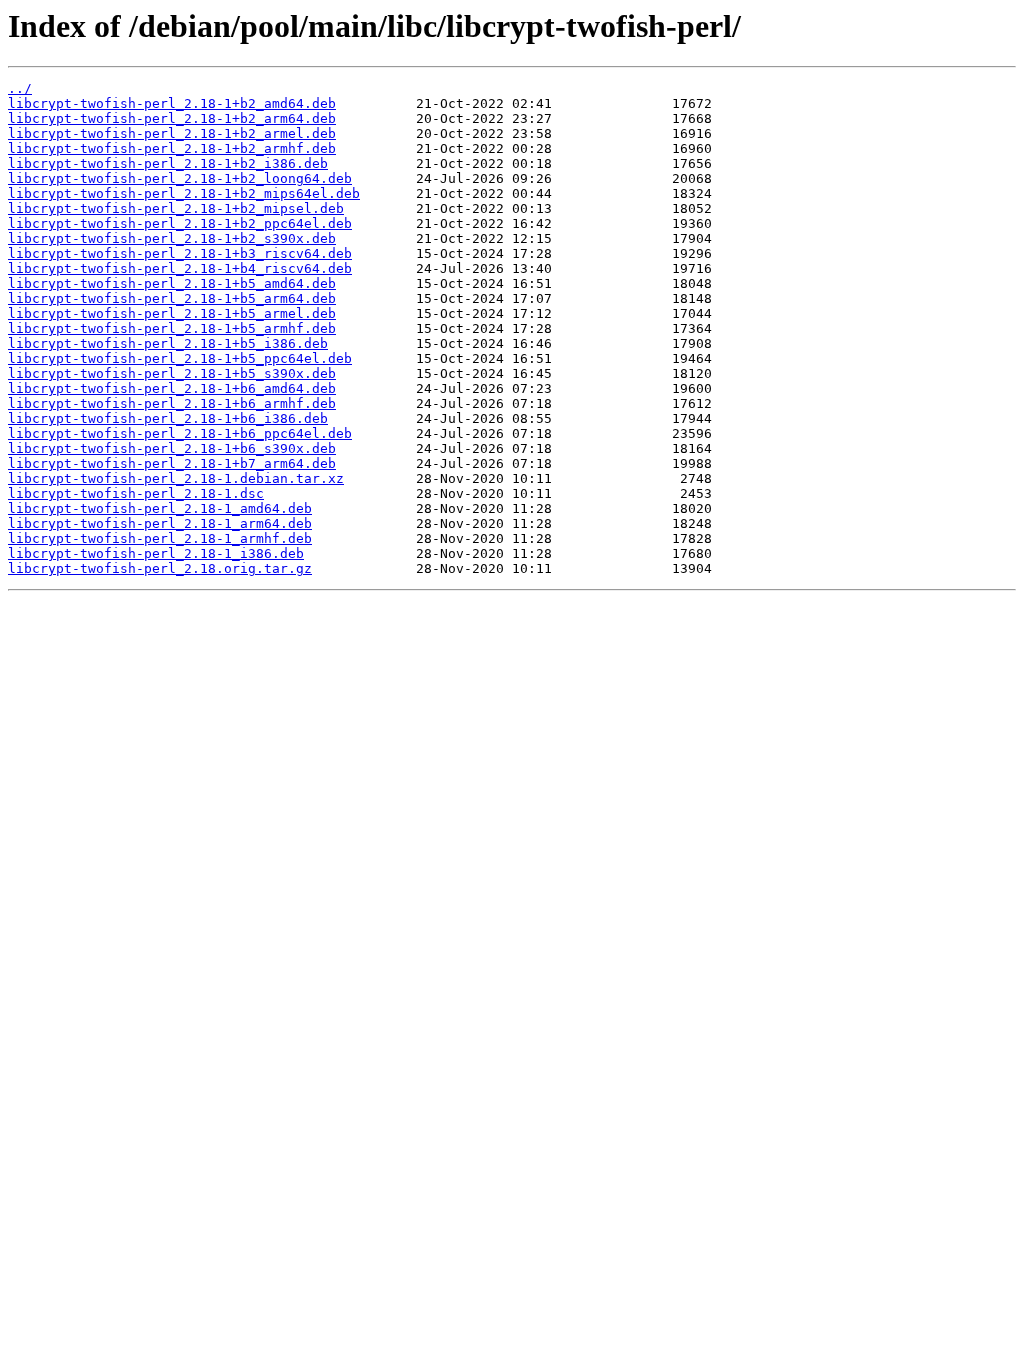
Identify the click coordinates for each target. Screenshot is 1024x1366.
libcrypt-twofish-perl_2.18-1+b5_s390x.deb (172, 373)
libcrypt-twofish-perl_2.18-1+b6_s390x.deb (172, 448)
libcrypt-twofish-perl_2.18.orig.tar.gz (160, 568)
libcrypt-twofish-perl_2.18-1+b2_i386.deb (168, 163)
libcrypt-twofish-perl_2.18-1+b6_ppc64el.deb (180, 433)
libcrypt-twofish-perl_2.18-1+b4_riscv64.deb (180, 268)
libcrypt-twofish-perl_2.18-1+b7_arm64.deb (172, 463)
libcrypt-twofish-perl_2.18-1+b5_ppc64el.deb (180, 358)
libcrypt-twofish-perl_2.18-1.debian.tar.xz (176, 478)
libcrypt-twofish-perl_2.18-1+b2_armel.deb (172, 133)
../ (20, 88)
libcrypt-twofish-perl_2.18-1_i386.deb (156, 553)
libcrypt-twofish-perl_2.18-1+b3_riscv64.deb (180, 253)
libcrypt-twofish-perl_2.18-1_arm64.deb (160, 523)
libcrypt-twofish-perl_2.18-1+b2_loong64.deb (180, 178)
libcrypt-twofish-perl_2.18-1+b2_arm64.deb (172, 118)
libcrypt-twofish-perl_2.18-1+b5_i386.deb (168, 343)
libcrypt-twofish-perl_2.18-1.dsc (136, 493)
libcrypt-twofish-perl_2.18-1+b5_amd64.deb (172, 283)
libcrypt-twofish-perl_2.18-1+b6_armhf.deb (172, 403)
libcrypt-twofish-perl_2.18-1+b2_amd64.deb (172, 103)
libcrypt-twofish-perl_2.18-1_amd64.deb (160, 508)
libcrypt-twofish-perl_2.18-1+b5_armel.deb (172, 313)
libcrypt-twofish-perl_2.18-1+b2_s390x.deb (172, 238)
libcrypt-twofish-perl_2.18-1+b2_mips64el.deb (184, 193)
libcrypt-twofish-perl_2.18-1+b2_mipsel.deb (176, 208)
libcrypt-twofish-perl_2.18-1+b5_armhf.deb (172, 328)
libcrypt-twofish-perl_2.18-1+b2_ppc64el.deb (180, 223)
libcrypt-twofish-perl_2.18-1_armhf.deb (160, 538)
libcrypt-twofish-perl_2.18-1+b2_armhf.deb (172, 148)
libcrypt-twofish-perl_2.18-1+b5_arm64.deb (172, 298)
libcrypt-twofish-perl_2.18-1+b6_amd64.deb (172, 388)
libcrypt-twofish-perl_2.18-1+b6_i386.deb (168, 418)
